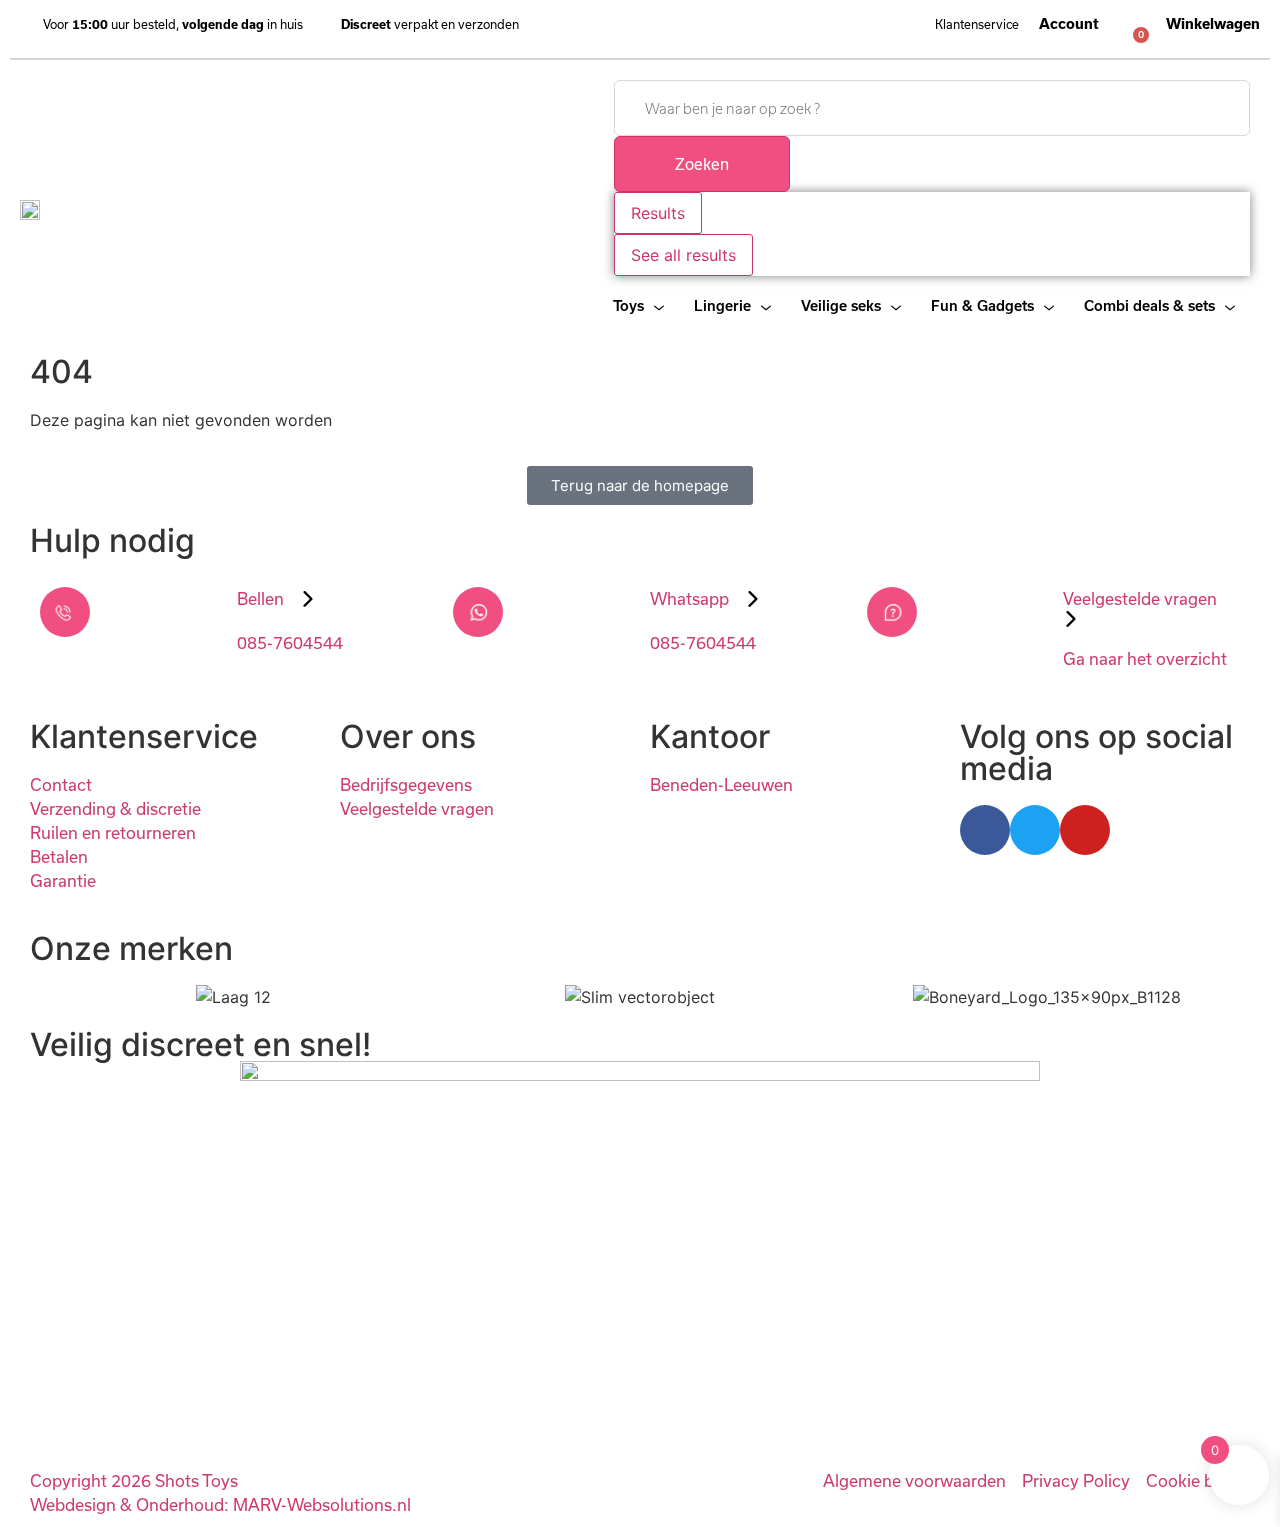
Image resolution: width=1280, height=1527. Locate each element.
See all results (683, 255)
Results (658, 213)
